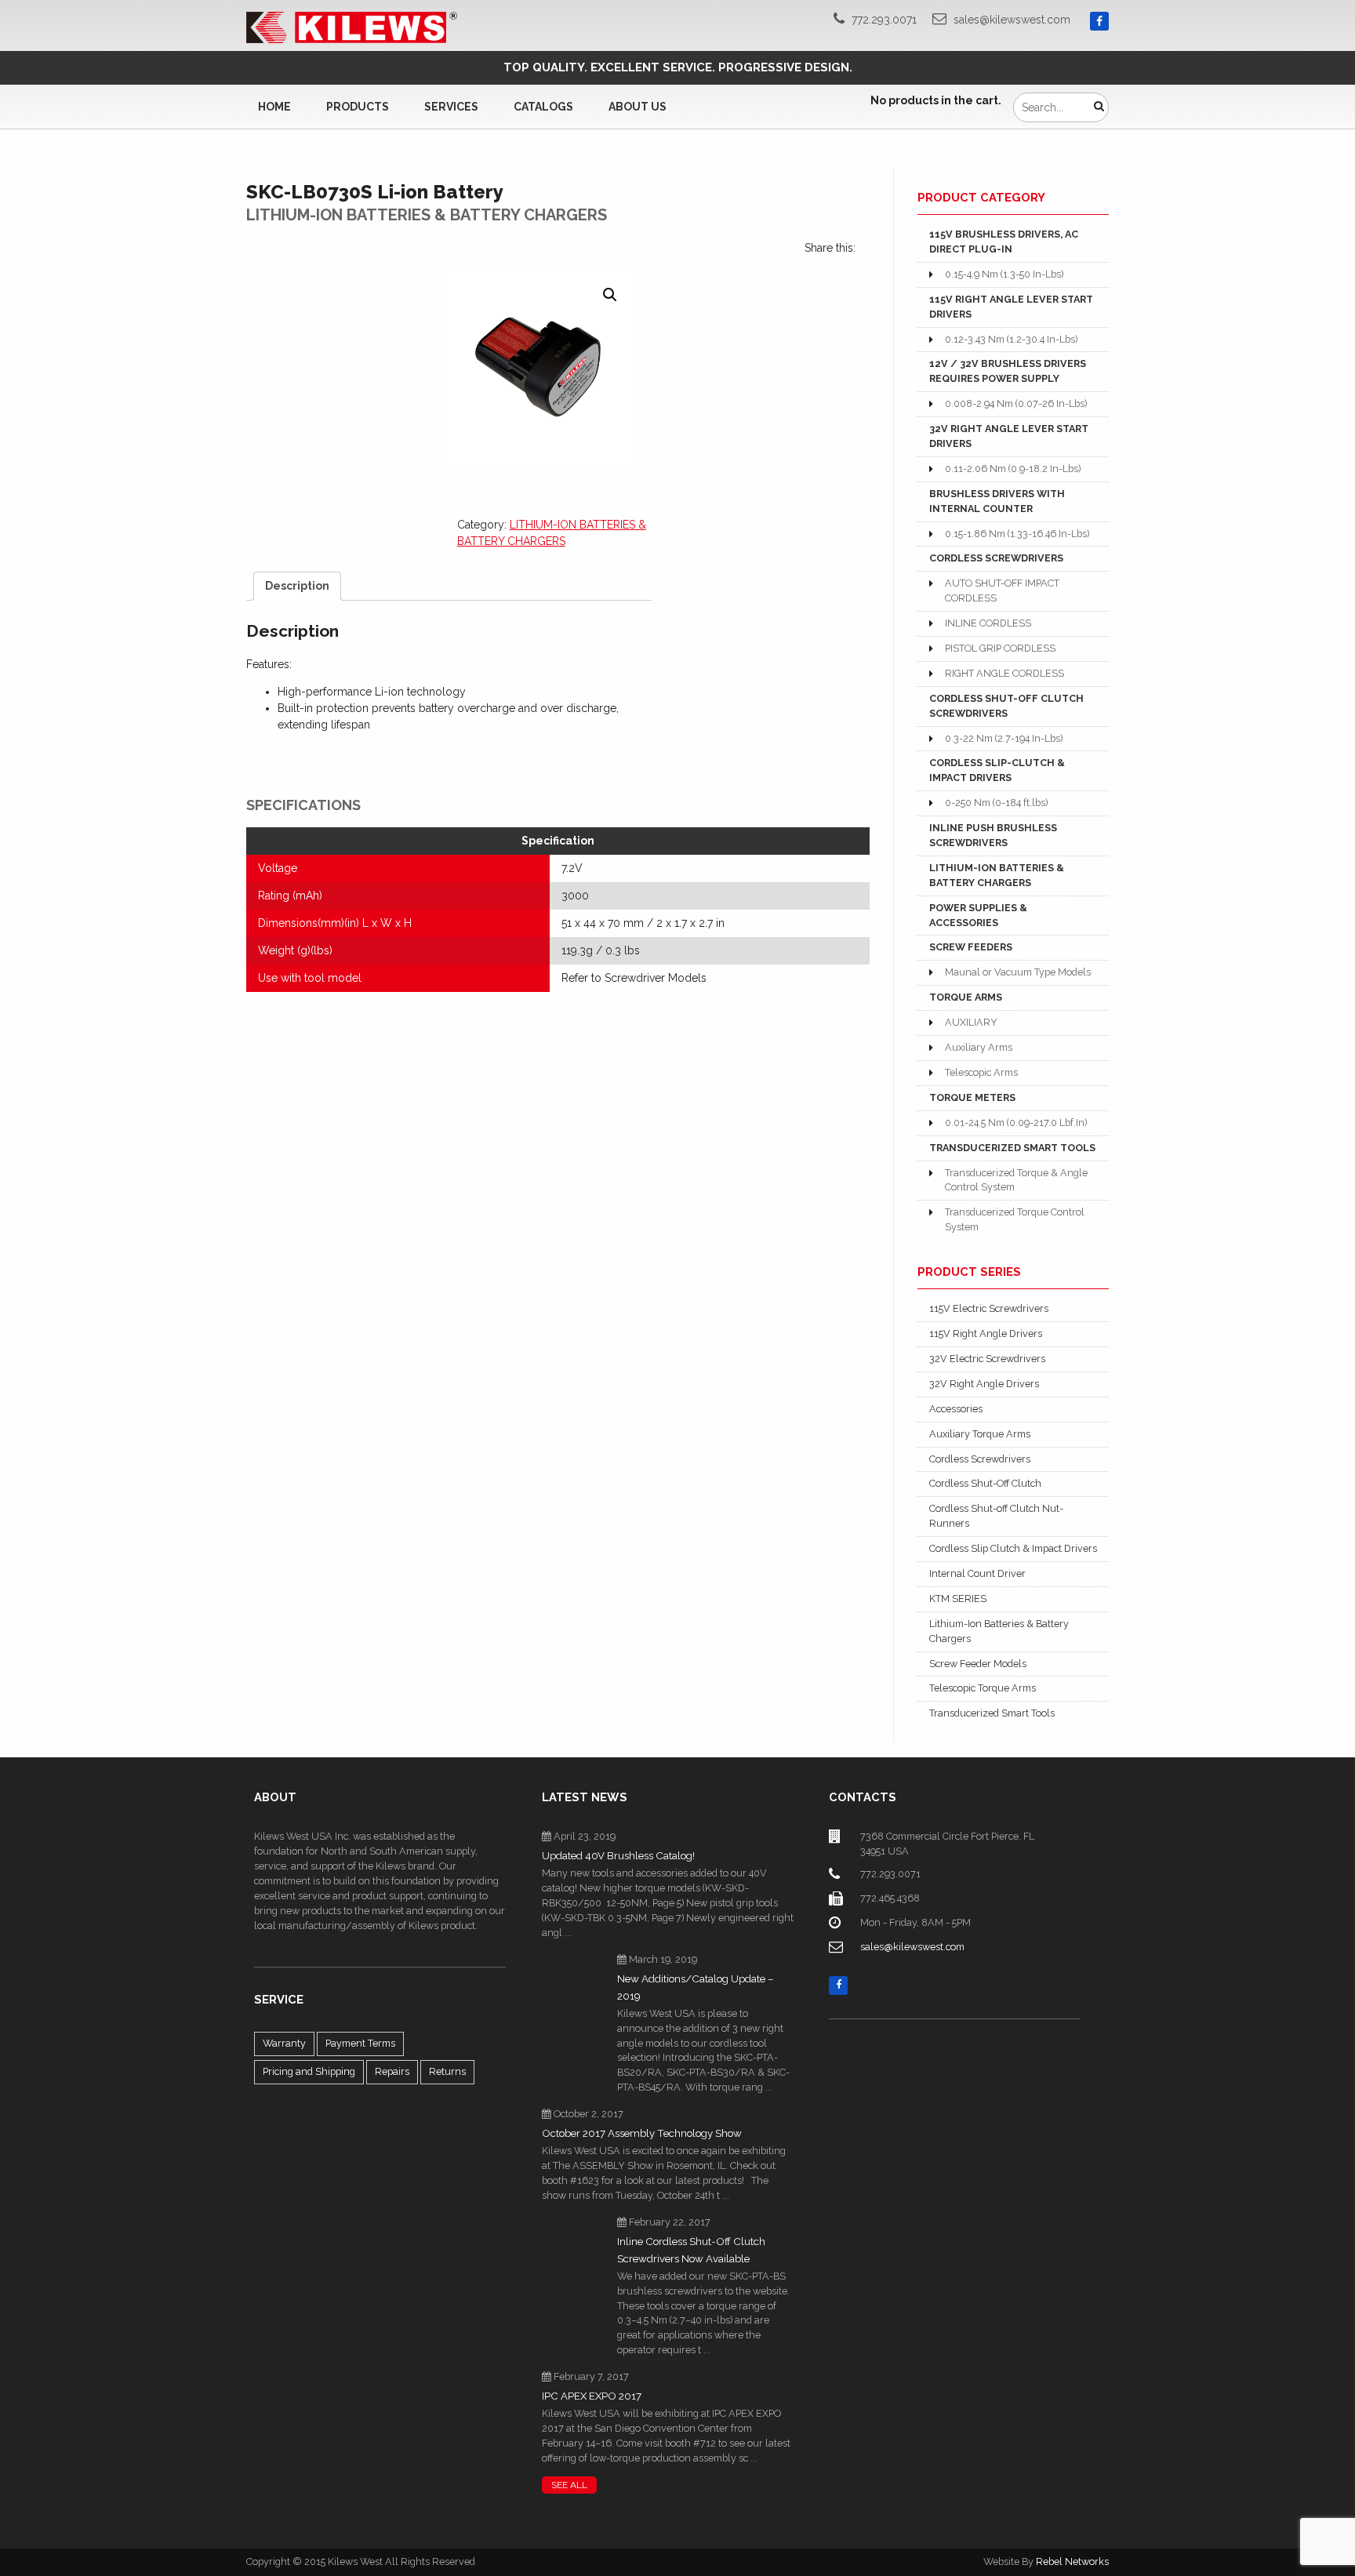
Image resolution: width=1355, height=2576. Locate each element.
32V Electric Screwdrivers (987, 1359)
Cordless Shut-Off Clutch (985, 1483)
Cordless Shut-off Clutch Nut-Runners (996, 1516)
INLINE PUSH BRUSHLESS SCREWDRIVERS (993, 835)
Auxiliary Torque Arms (980, 1434)
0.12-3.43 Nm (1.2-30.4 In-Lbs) (1011, 339)
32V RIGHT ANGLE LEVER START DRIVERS (1009, 436)
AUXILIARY (971, 1022)
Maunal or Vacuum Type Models (1018, 972)
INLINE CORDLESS (988, 623)
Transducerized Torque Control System (1015, 1219)
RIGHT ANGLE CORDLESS (1004, 673)
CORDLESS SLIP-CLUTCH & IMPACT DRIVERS (997, 770)
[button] (610, 295)
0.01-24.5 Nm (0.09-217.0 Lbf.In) (1016, 1123)
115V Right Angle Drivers (986, 1333)
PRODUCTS (358, 107)
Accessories (956, 1409)
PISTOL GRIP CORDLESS (1000, 648)
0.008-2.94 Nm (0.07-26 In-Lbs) (1016, 403)
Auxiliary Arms (979, 1047)
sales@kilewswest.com (1012, 20)
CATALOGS (543, 107)
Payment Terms (360, 2043)
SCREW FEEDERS (971, 947)
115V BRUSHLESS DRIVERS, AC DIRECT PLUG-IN (1004, 242)
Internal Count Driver (977, 1573)
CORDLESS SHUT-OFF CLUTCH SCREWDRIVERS (1006, 706)
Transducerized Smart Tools (992, 1713)
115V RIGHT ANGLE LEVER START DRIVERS (1011, 307)
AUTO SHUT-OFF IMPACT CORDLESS (1002, 590)
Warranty (284, 2043)
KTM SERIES (958, 1599)
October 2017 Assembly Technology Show (642, 2133)
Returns (447, 2071)
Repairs (392, 2071)
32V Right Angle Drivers (984, 1384)
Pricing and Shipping (309, 2071)
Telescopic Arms (981, 1072)
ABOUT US (638, 107)
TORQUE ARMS (966, 997)
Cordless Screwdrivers (980, 1459)
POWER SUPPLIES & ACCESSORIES (978, 915)
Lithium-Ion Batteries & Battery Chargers (999, 1631)
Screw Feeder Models (978, 1664)
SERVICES (451, 107)
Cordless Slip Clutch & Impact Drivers (1013, 1548)
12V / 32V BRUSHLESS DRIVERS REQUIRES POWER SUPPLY (1008, 371)
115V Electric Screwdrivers (989, 1308)
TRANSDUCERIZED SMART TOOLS (1012, 1148)
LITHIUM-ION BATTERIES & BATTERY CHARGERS (997, 875)
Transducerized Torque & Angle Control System (1016, 1180)
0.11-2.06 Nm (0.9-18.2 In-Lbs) (1013, 469)
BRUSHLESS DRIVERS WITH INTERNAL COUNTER (997, 501)
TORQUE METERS (972, 1097)
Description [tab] (297, 586)
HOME (274, 107)
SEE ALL (569, 2485)
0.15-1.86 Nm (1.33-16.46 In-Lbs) (1017, 534)
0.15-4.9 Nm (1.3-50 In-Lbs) (1004, 274)
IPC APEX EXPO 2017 (592, 2396)
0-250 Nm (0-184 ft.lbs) (996, 803)
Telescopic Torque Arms (983, 1688)
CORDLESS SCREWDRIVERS (996, 558)
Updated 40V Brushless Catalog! (618, 1856)
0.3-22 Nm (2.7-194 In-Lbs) (1004, 738)
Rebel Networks (1072, 2561)
